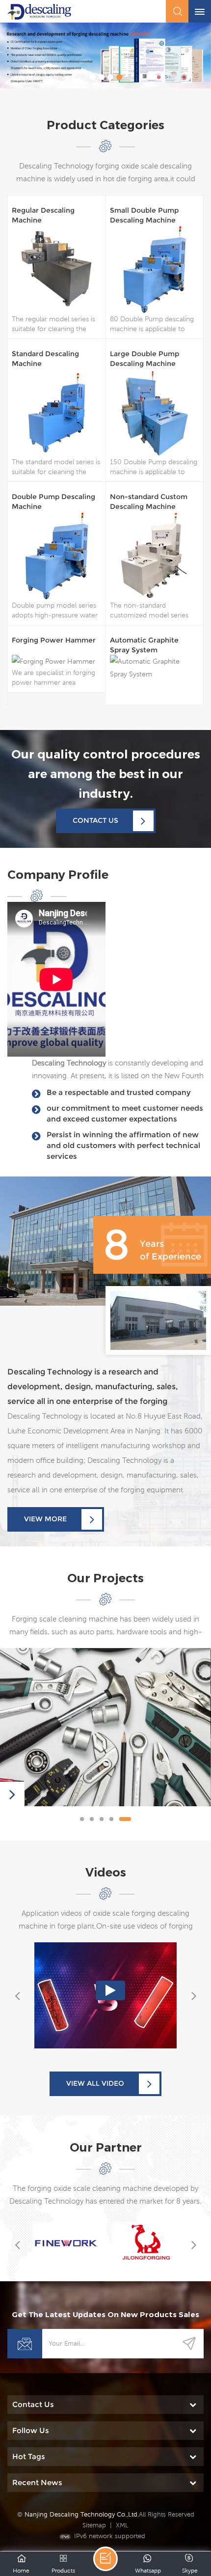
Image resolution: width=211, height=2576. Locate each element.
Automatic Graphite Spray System (144, 645)
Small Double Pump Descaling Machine (144, 215)
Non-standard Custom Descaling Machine (149, 502)
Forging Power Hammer (54, 640)
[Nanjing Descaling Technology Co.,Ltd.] (39, 12)
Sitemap (94, 2525)
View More (45, 1519)
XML (122, 2525)
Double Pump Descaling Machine (53, 502)
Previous (17, 1995)
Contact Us (95, 820)
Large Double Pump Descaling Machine (145, 359)
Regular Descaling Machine (43, 215)
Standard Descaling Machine (45, 359)
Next (194, 1995)
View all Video (95, 2083)
